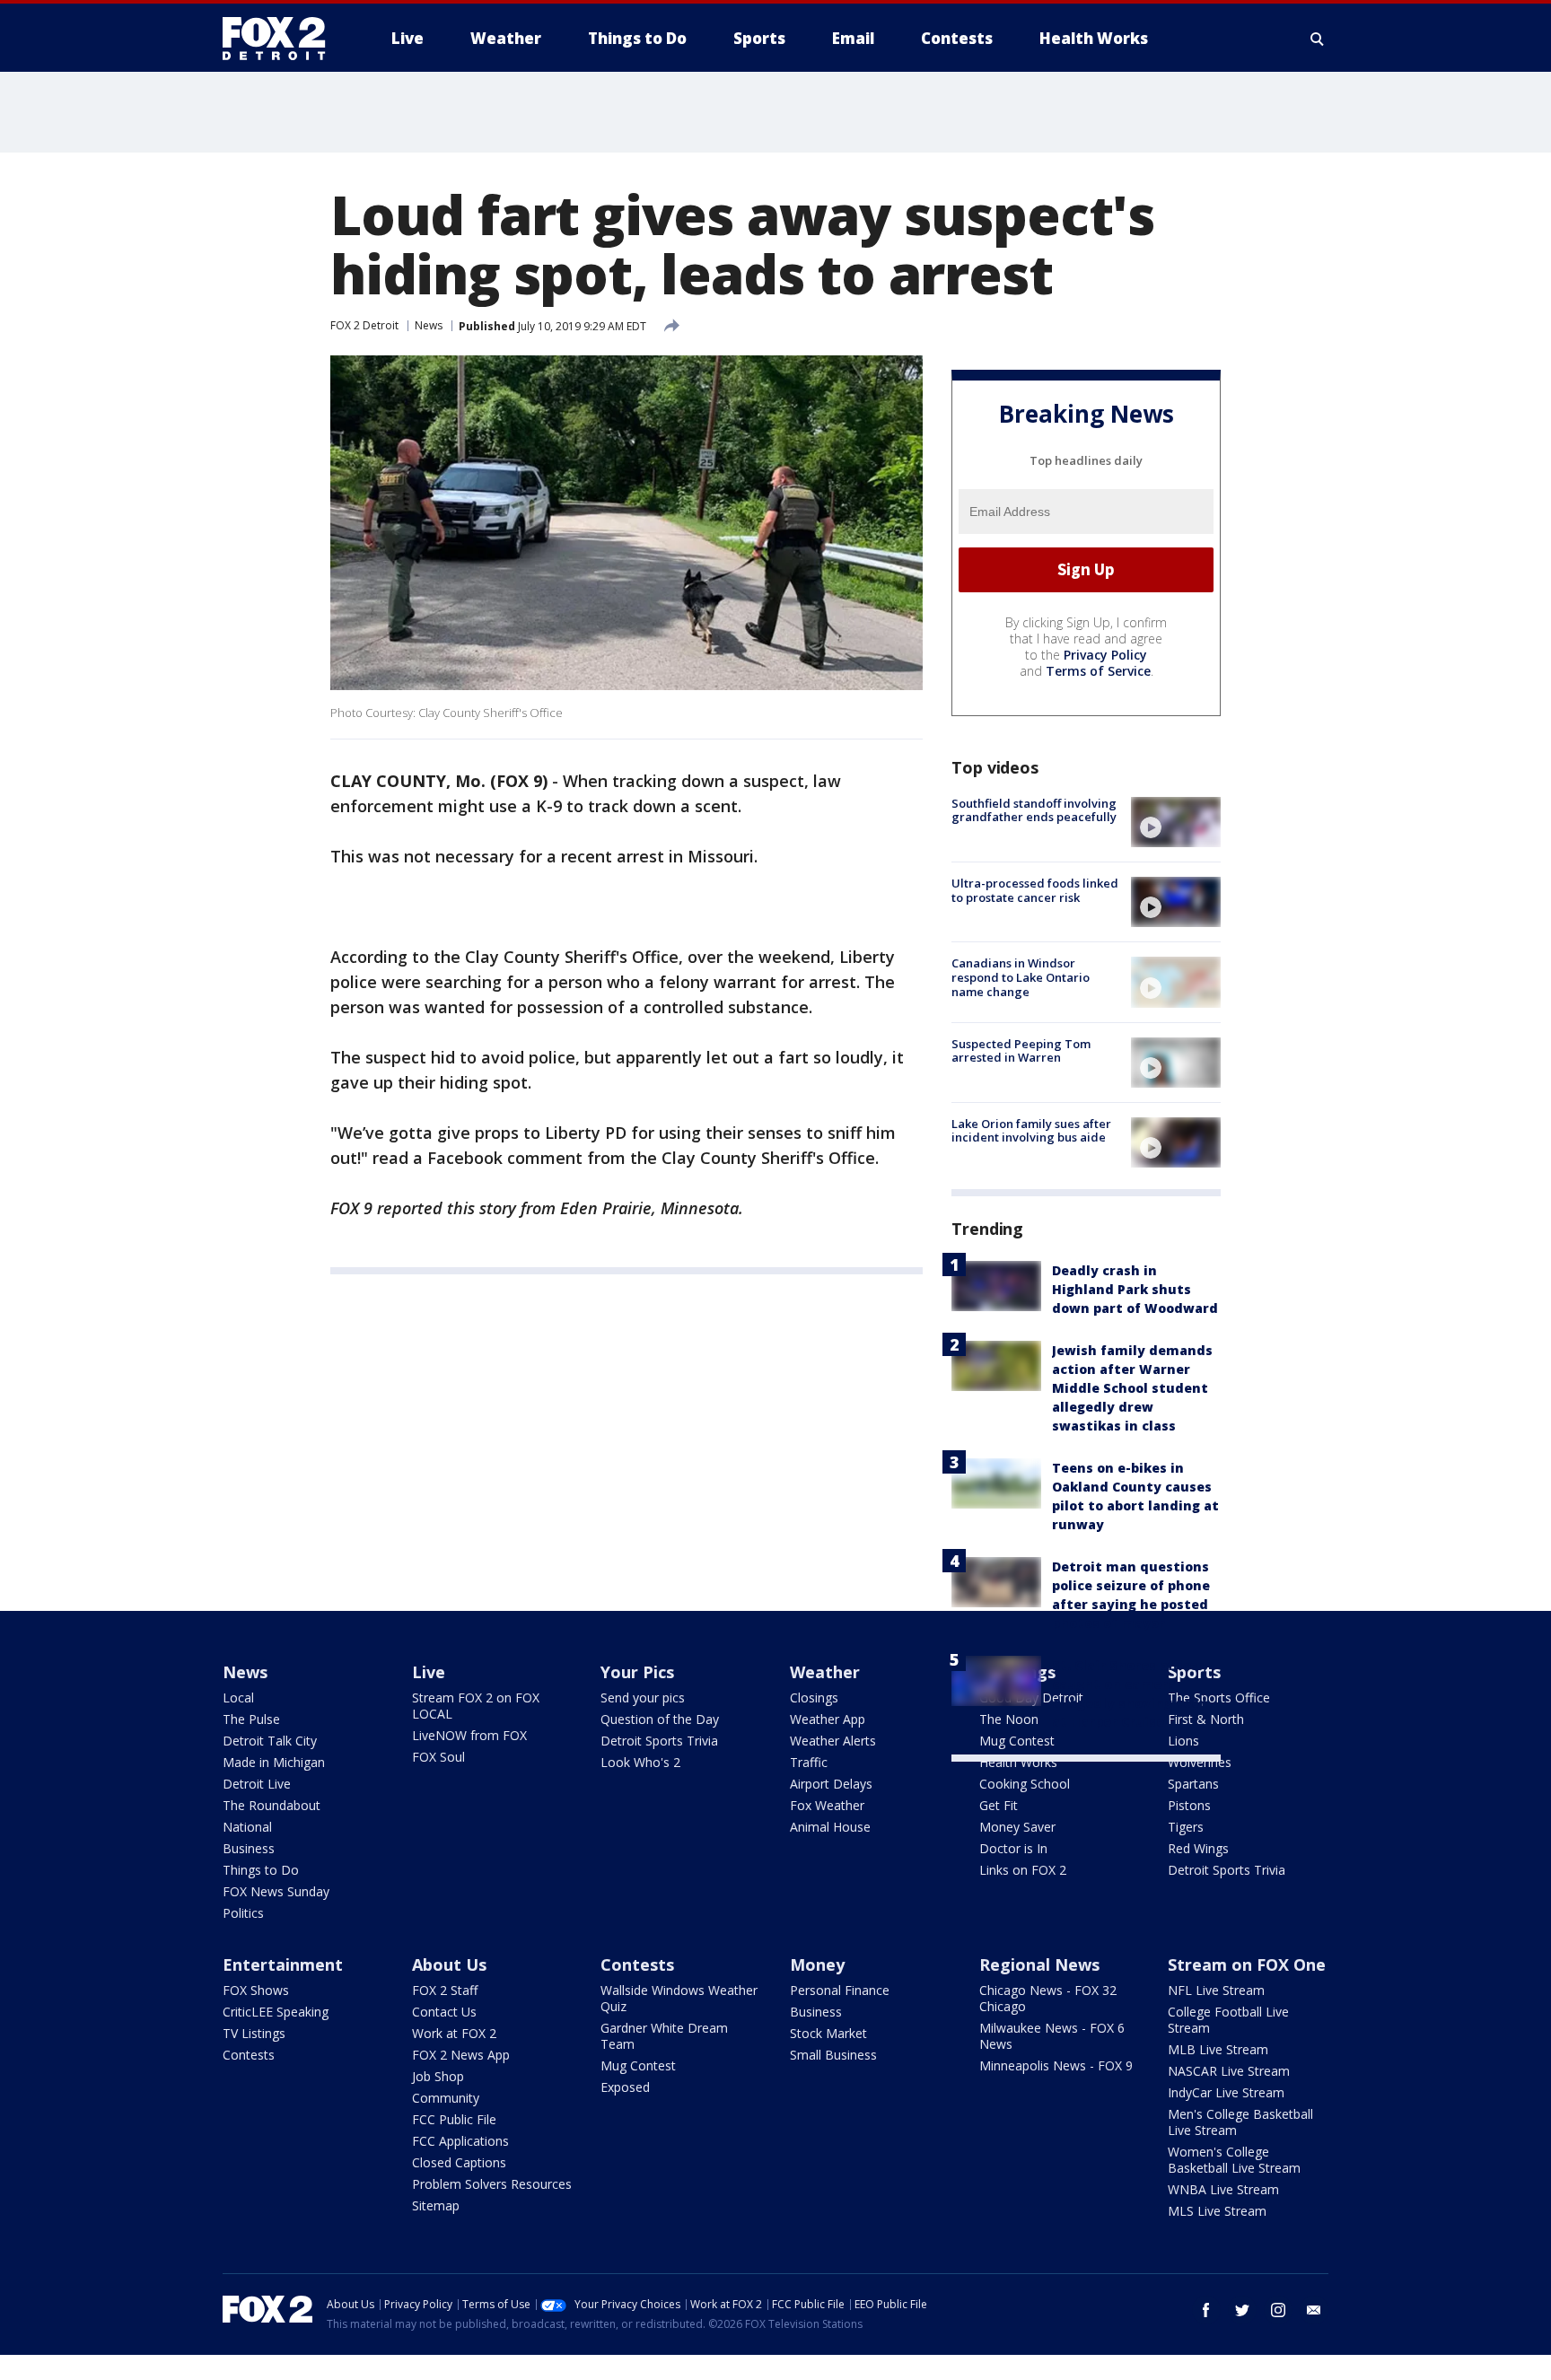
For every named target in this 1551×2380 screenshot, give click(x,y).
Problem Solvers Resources (492, 2184)
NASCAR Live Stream (1229, 2071)
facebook (1206, 2310)
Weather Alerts (833, 1741)
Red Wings (1198, 1848)
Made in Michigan (274, 1762)
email (1314, 2310)
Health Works (1018, 1762)
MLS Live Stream (1217, 2211)
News (429, 325)
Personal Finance (840, 1990)
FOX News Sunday (276, 1891)
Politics (243, 1913)
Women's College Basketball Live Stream (1234, 2160)
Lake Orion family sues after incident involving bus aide (1031, 1131)
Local (238, 1697)
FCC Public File (454, 2119)
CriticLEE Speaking (276, 2012)
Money (817, 1964)
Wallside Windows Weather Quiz (679, 1998)
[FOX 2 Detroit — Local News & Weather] (282, 39)
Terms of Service (1098, 671)
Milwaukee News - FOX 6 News (1052, 2036)
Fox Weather (827, 1805)
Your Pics (637, 1672)
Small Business (833, 2055)
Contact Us (444, 2012)
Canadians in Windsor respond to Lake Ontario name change (1021, 977)
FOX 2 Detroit (364, 325)
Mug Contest (638, 2065)
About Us (449, 1964)
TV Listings (254, 2033)
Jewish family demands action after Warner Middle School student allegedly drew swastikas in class (1132, 1388)
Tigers (1186, 1827)
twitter (1242, 2310)
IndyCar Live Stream (1226, 2092)
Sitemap (436, 2205)
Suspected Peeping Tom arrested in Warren (1021, 1051)
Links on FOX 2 (1023, 1870)
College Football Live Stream (1228, 2020)
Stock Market (828, 2033)
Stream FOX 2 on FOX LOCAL (476, 1706)
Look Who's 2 (640, 1762)
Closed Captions (459, 2162)
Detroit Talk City (270, 1741)
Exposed (625, 2087)
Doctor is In (1013, 1848)
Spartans (1193, 1784)
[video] (1176, 822)
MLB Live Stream (1218, 2049)
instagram (1278, 2310)
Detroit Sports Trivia (659, 1741)
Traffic (809, 1762)
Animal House (830, 1827)
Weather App (828, 1719)
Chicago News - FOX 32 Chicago (1048, 1998)
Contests (249, 2055)
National (247, 1827)
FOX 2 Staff (445, 1990)
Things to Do (261, 1870)
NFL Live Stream (1216, 1990)
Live (429, 1672)
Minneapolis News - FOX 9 (1056, 2065)
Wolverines (1200, 1762)
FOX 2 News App (461, 2055)
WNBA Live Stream (1223, 2189)
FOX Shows (256, 1990)
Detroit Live (257, 1784)
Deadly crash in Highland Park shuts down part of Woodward (1135, 1289)
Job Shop (438, 2076)
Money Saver (1017, 1827)
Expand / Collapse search (1318, 39)
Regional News (1039, 1964)
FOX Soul (438, 1757)
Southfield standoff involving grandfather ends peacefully (1034, 810)
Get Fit (999, 1805)
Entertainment (283, 1964)
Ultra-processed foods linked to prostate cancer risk (1035, 890)
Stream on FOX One (1247, 1964)
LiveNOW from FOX (469, 1735)
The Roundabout (272, 1805)
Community (446, 2098)
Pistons (1189, 1805)
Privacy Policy (1105, 655)
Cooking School (1025, 1784)
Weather (825, 1672)
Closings (814, 1697)
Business (249, 1848)
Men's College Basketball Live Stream (1240, 2122)
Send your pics (643, 1697)
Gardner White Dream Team (664, 2036)
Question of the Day (660, 1719)
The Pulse (251, 1719)
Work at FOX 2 (454, 2033)
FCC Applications (460, 2141)
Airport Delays (831, 1784)
